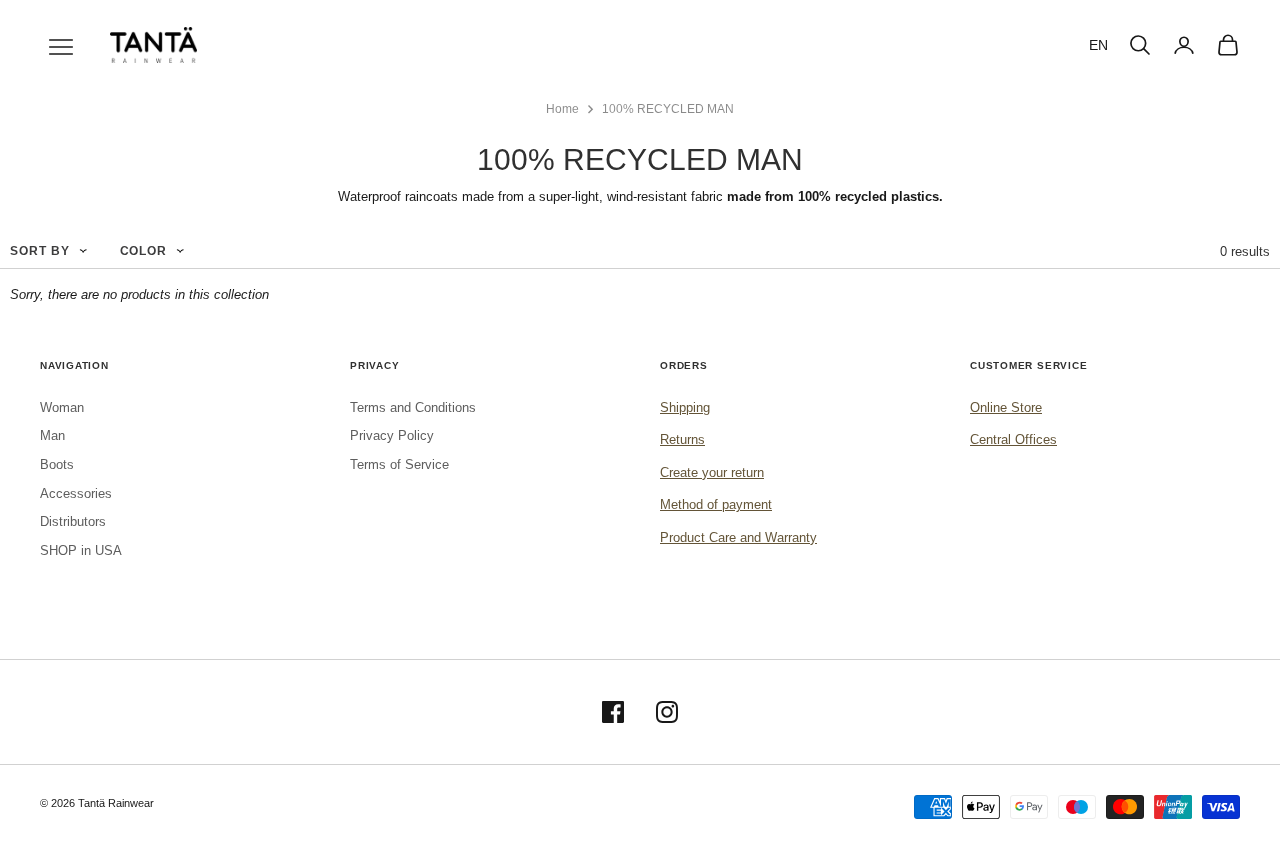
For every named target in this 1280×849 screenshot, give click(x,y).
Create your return (712, 472)
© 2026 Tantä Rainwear (97, 803)
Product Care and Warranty (738, 537)
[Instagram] (667, 712)
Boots (57, 464)
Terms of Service (399, 464)
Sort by (40, 250)
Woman (62, 407)
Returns (682, 439)
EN (1098, 45)
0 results (1245, 251)
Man (52, 435)
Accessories (76, 493)
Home (562, 109)
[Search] (1140, 45)
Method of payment (716, 504)
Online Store (1006, 407)
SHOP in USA (81, 550)
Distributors (73, 521)
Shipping (685, 407)
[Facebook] (613, 712)
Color (144, 250)
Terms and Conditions (413, 407)
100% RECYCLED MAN (668, 109)
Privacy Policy (392, 435)
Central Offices (1013, 439)
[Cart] (1228, 45)
